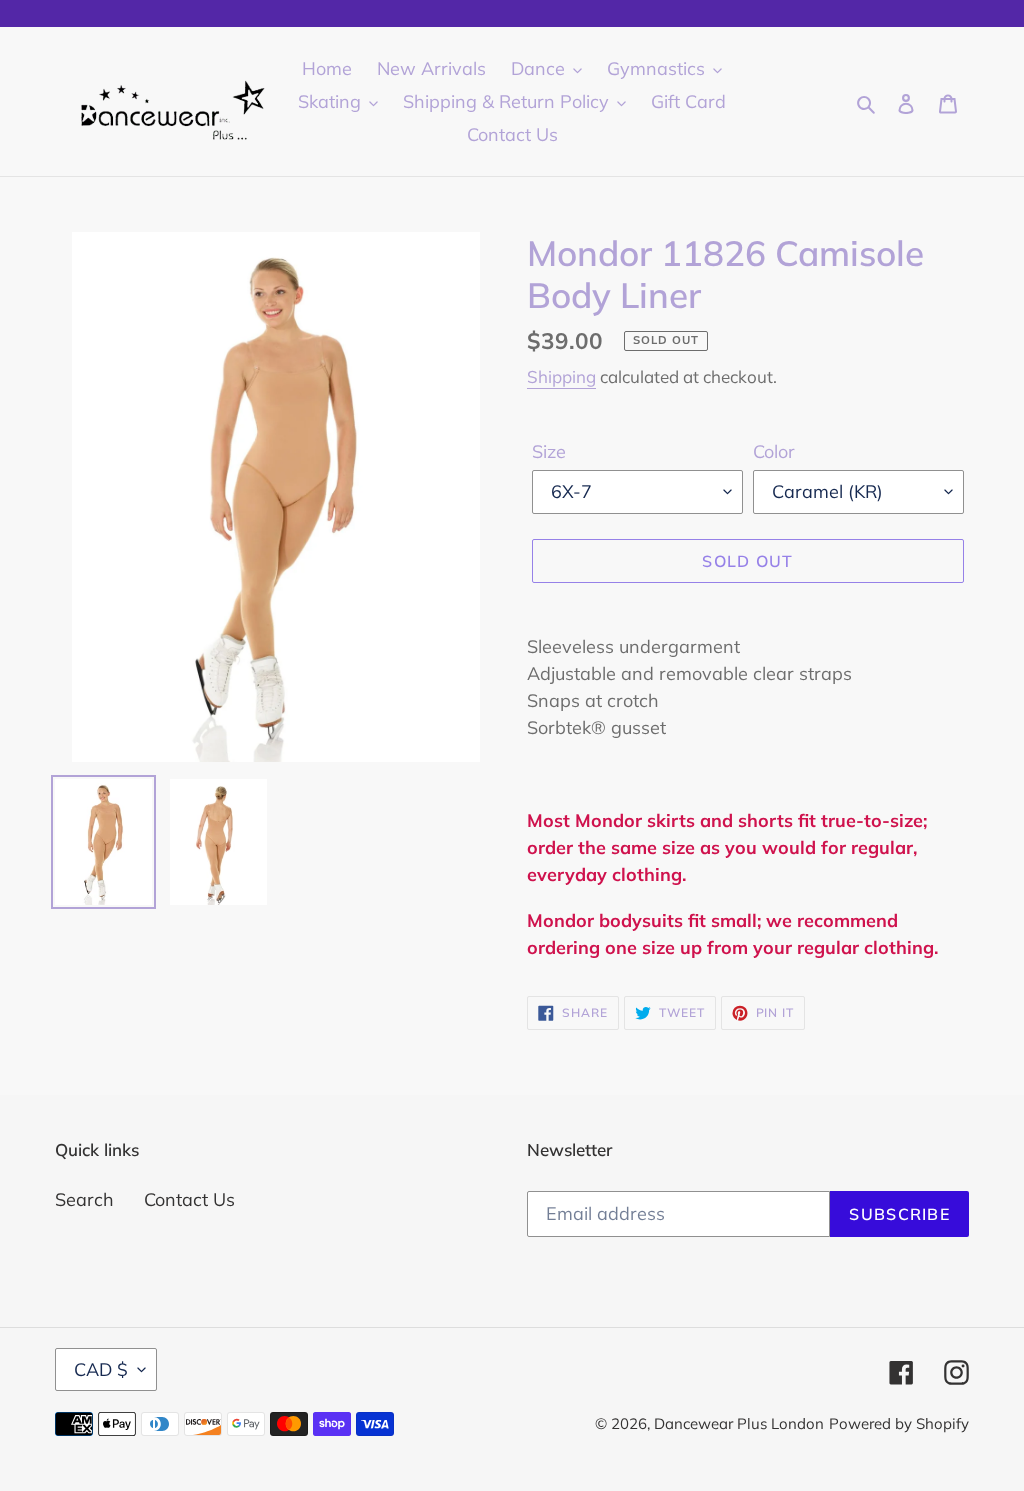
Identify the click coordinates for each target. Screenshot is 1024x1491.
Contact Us (189, 1199)
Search (84, 1199)
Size (549, 451)
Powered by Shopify (899, 1423)
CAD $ (101, 1369)
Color (774, 451)
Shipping (561, 376)
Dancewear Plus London (739, 1423)
